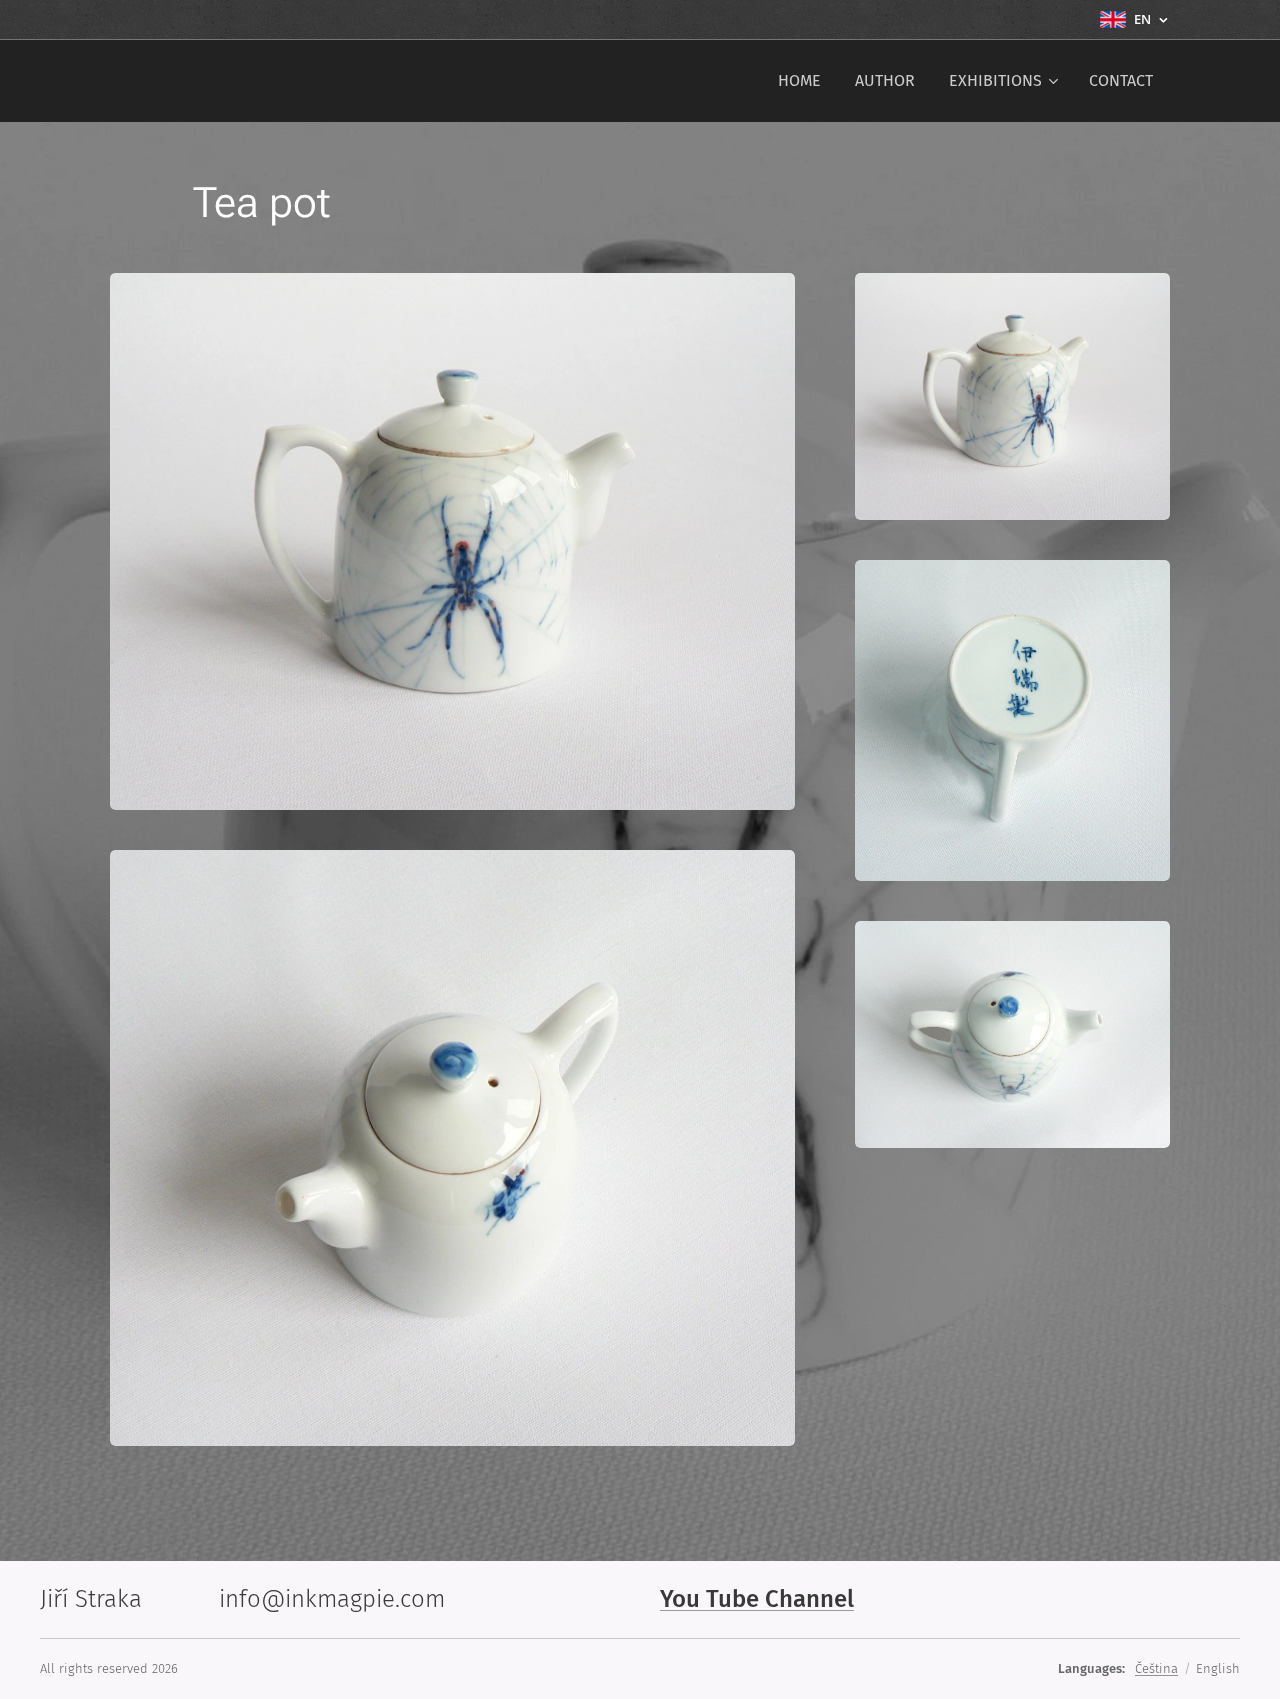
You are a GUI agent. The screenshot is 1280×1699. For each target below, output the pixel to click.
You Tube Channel (757, 1599)
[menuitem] (799, 81)
